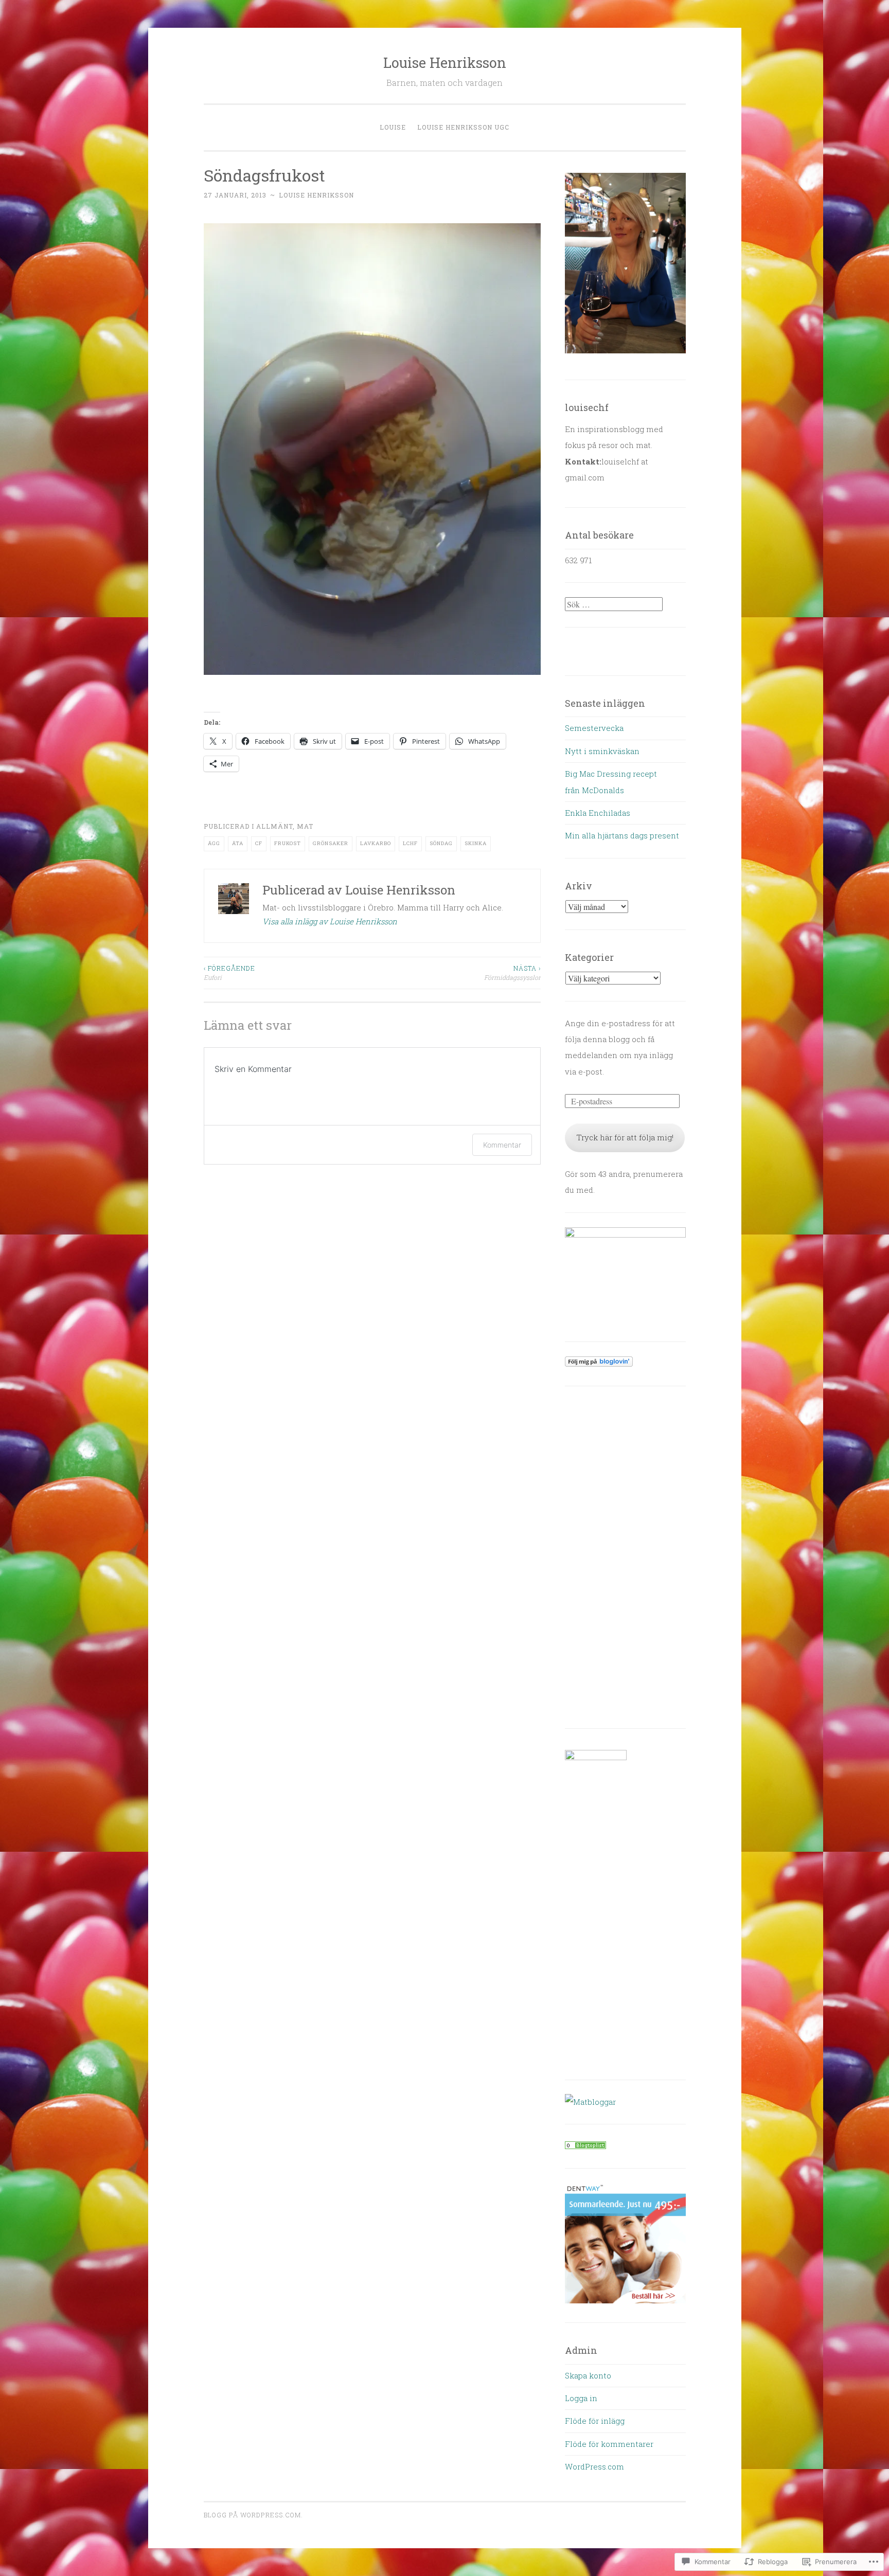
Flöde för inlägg (595, 2421)
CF (259, 843)
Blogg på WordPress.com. (253, 2515)
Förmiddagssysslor (512, 973)
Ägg (214, 843)
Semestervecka (594, 728)
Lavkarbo (376, 843)
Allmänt (274, 826)
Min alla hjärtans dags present (622, 835)
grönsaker (331, 843)
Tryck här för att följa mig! (625, 1137)
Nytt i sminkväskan (602, 751)
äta (238, 843)
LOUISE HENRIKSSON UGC (463, 127)
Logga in (581, 2398)
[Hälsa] (585, 2146)
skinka (476, 843)
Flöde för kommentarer (609, 2444)
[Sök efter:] (614, 604)
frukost (288, 843)
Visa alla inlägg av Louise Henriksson (330, 921)
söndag (441, 843)
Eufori (229, 973)
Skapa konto (588, 2375)
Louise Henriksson (445, 62)
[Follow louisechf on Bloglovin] (599, 1364)
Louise (393, 127)
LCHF (410, 843)
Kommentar (502, 1145)
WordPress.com (594, 2466)
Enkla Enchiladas (598, 813)
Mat (305, 826)
